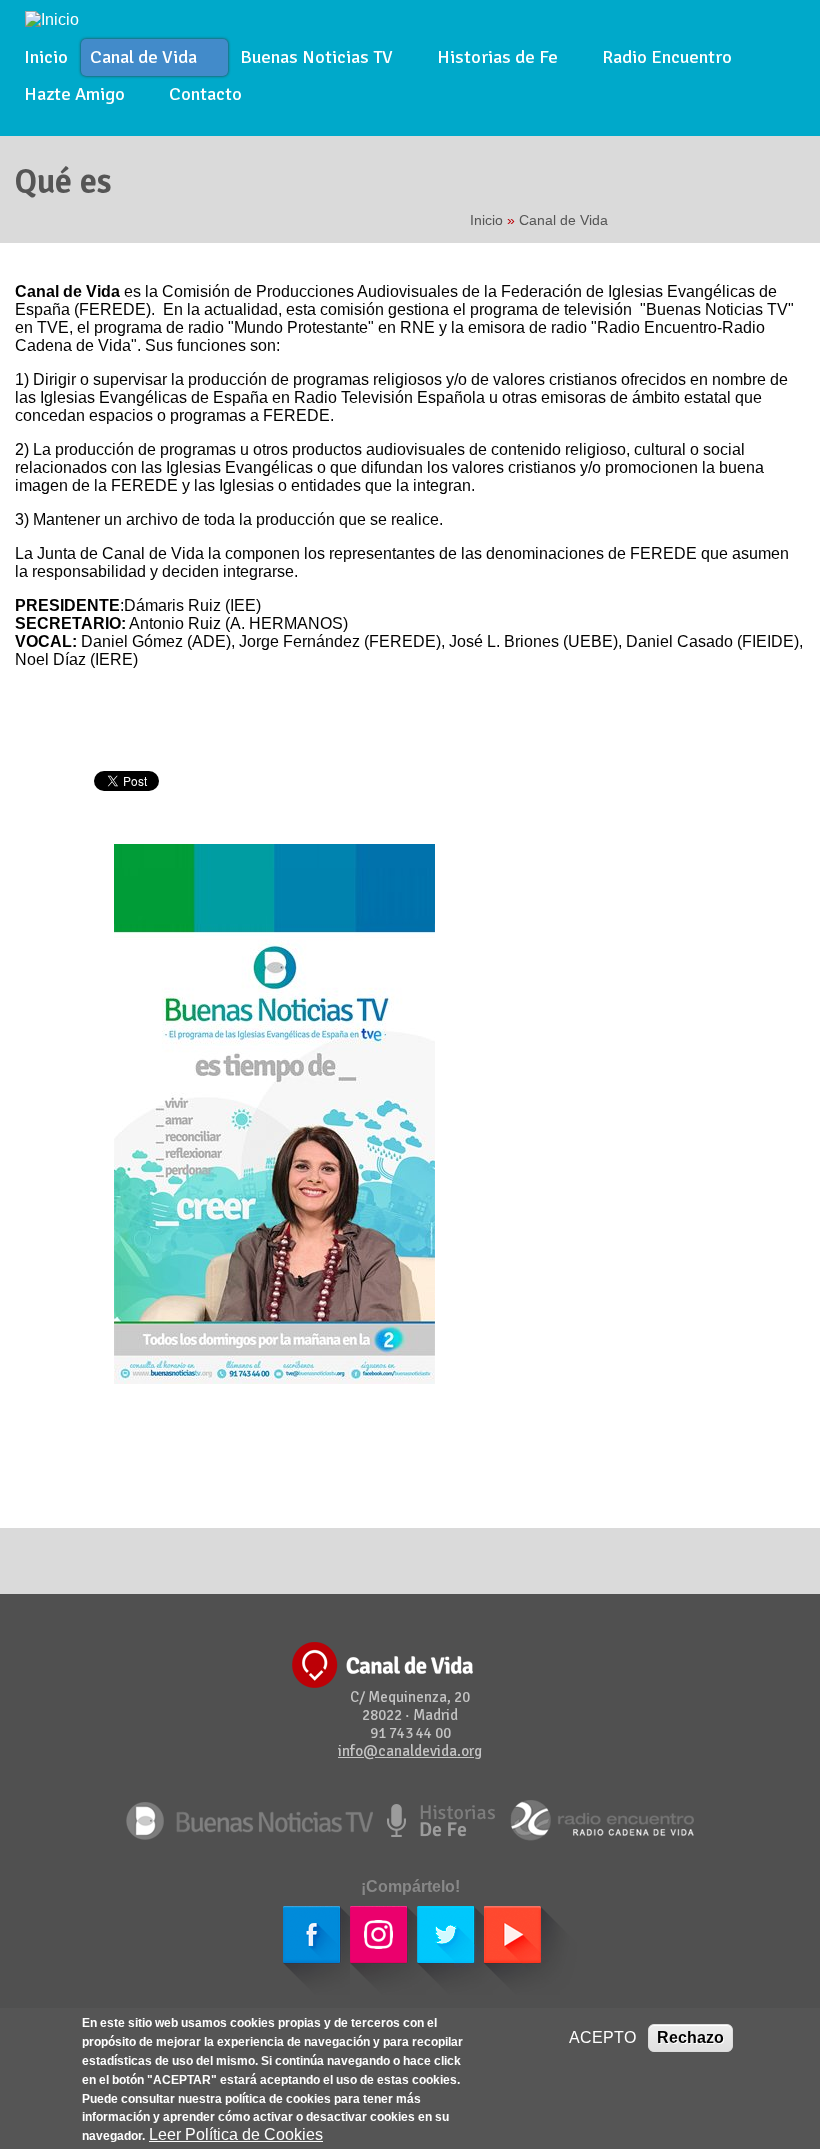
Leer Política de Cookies (236, 2134)
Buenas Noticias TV (312, 59)
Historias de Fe (493, 59)
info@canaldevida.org (410, 1751)
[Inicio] (52, 18)
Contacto (205, 94)
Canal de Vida (139, 59)
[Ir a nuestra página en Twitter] (430, 1949)
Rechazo (690, 2037)
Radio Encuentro (667, 57)
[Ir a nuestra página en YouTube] (511, 1949)
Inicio (46, 57)
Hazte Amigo (70, 96)
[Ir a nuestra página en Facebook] (296, 1949)
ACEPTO (602, 2037)
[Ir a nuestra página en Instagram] (363, 1949)
